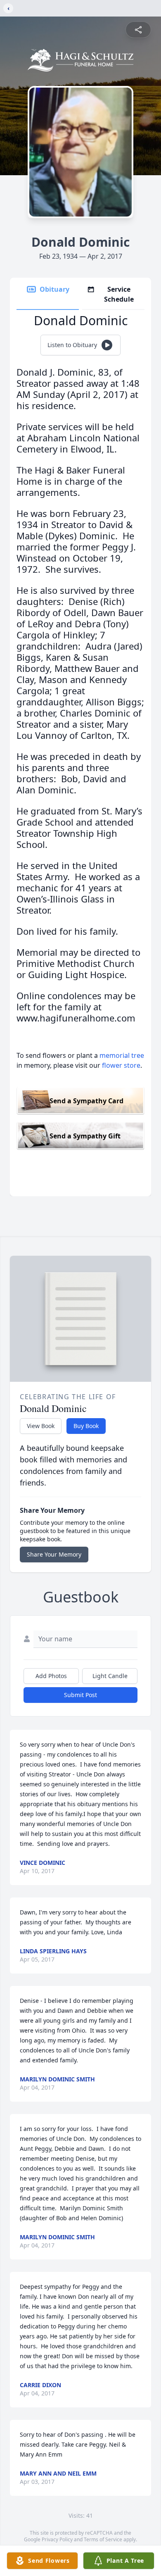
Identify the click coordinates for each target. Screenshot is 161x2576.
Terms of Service (103, 2539)
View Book (41, 1426)
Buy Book (86, 1426)
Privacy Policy (57, 2539)
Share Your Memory (54, 1554)
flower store (121, 1065)
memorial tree (122, 1055)
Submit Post (80, 1695)
